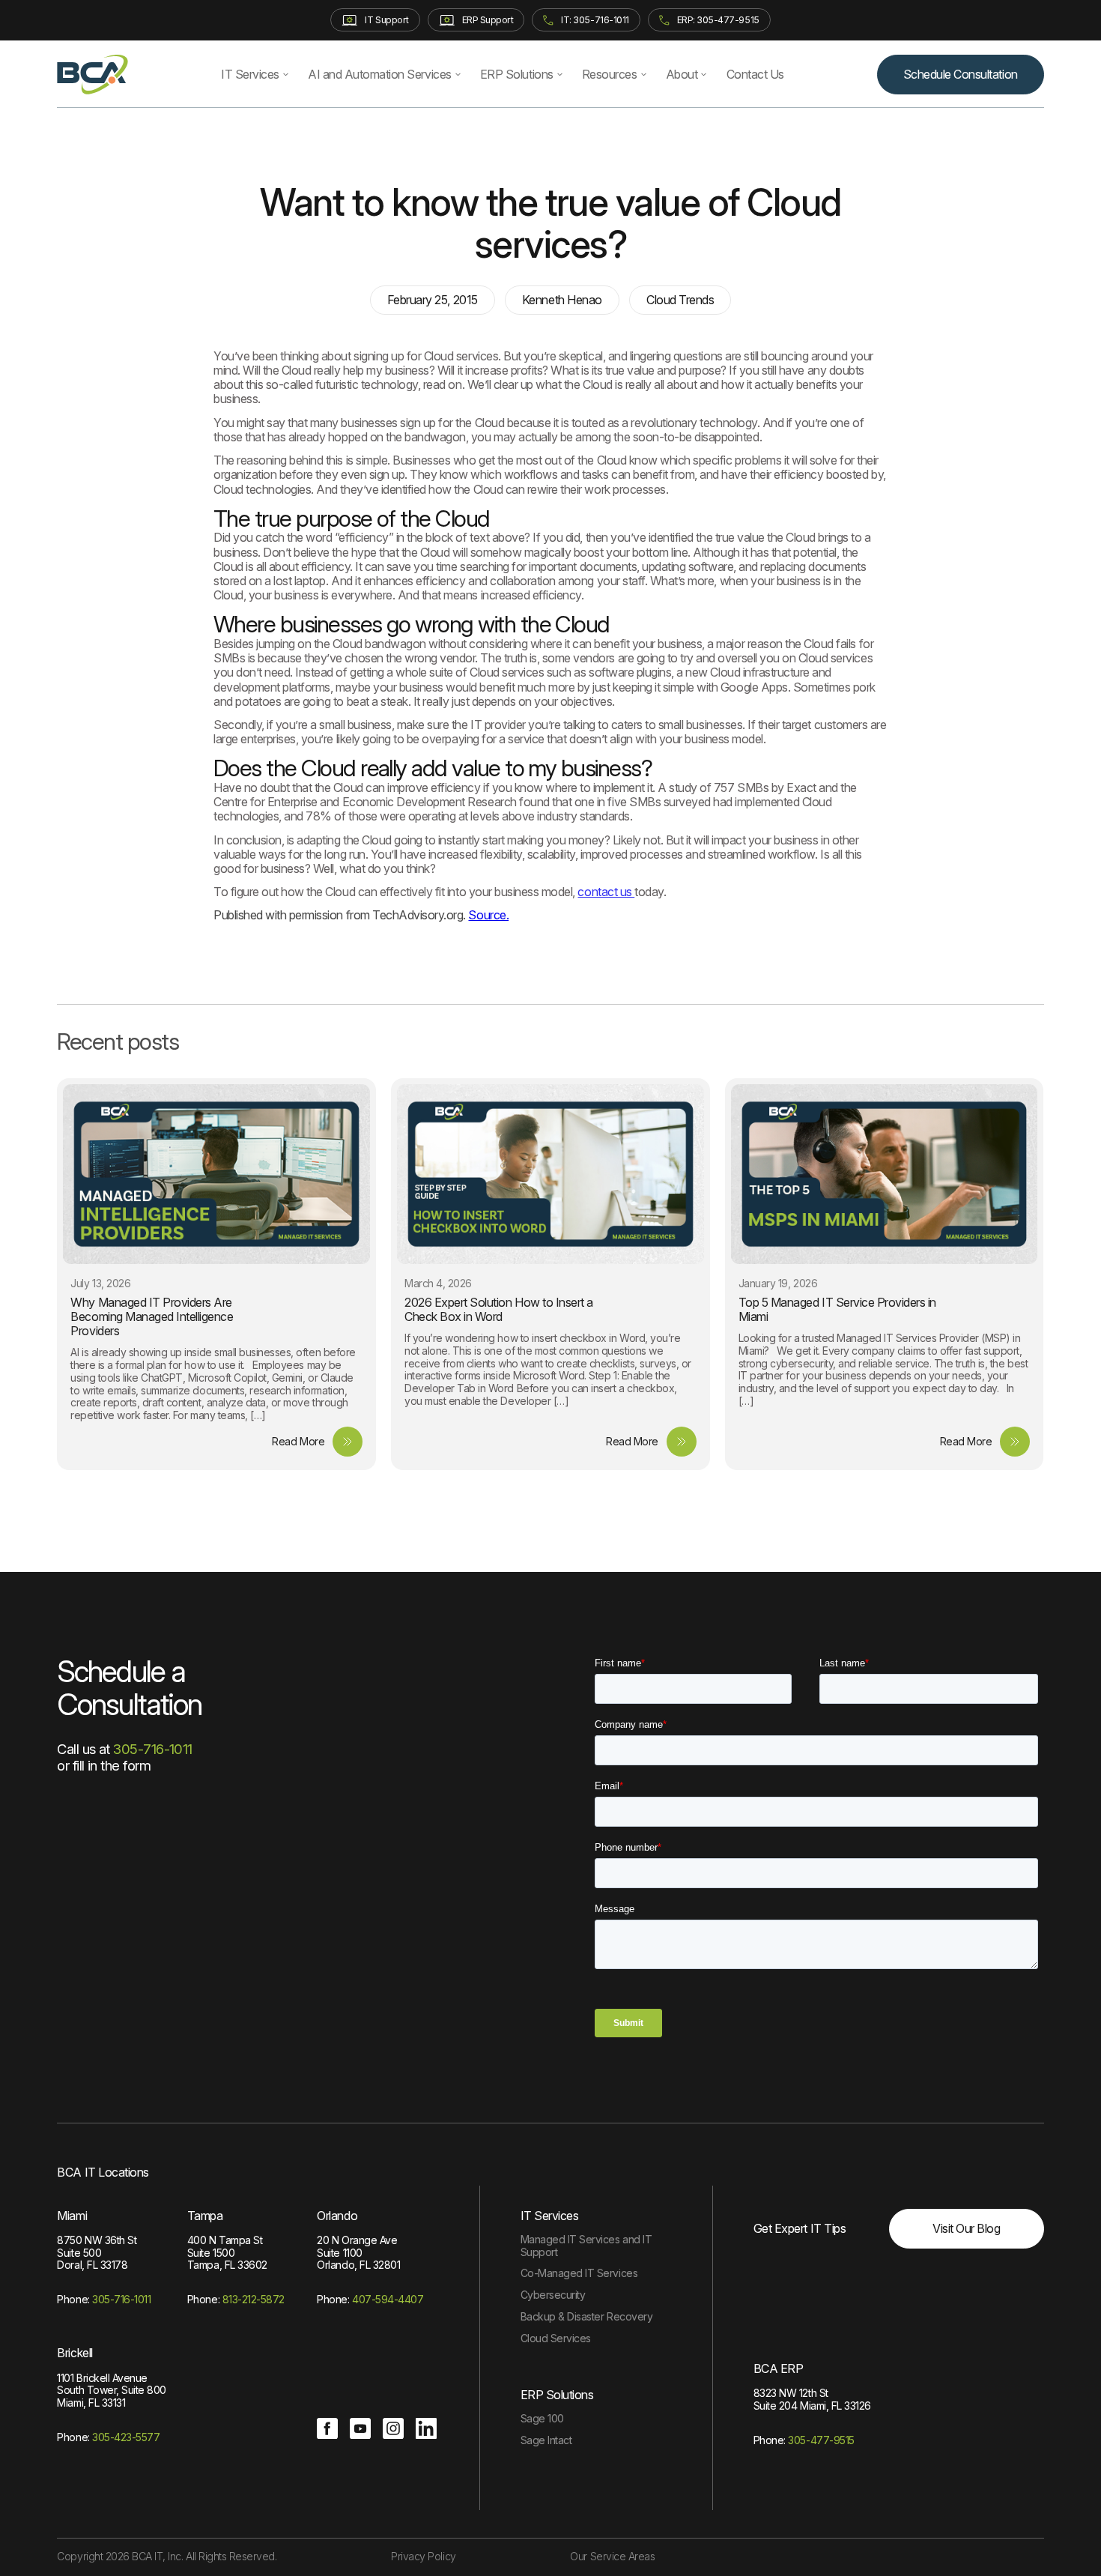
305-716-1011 (152, 1749)
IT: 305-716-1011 (595, 20)
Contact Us (755, 74)
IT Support (386, 20)
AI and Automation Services (380, 74)
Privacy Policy (423, 2556)
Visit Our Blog (966, 2228)
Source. (488, 915)
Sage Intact (546, 2440)
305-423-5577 (126, 2437)
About (682, 74)
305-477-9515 (821, 2440)
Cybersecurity (553, 2295)
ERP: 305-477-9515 (718, 20)
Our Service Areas (612, 2556)
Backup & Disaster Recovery (587, 2316)
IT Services (250, 74)
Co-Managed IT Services (579, 2273)
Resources (610, 74)
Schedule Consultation (961, 74)
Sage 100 (542, 2418)
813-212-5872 (254, 2299)
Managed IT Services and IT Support (586, 2246)
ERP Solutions (517, 74)
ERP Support (488, 20)
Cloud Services (556, 2338)
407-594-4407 (388, 2299)
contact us (606, 892)
